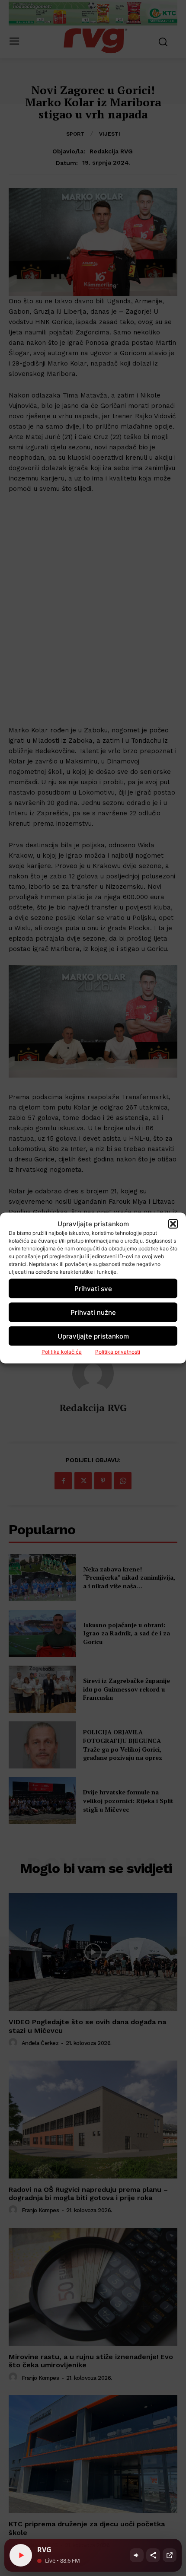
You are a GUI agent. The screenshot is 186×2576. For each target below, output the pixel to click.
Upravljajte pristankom (93, 1336)
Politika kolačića (62, 1352)
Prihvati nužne (93, 1312)
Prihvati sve (93, 1288)
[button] (173, 1224)
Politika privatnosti (118, 1352)
